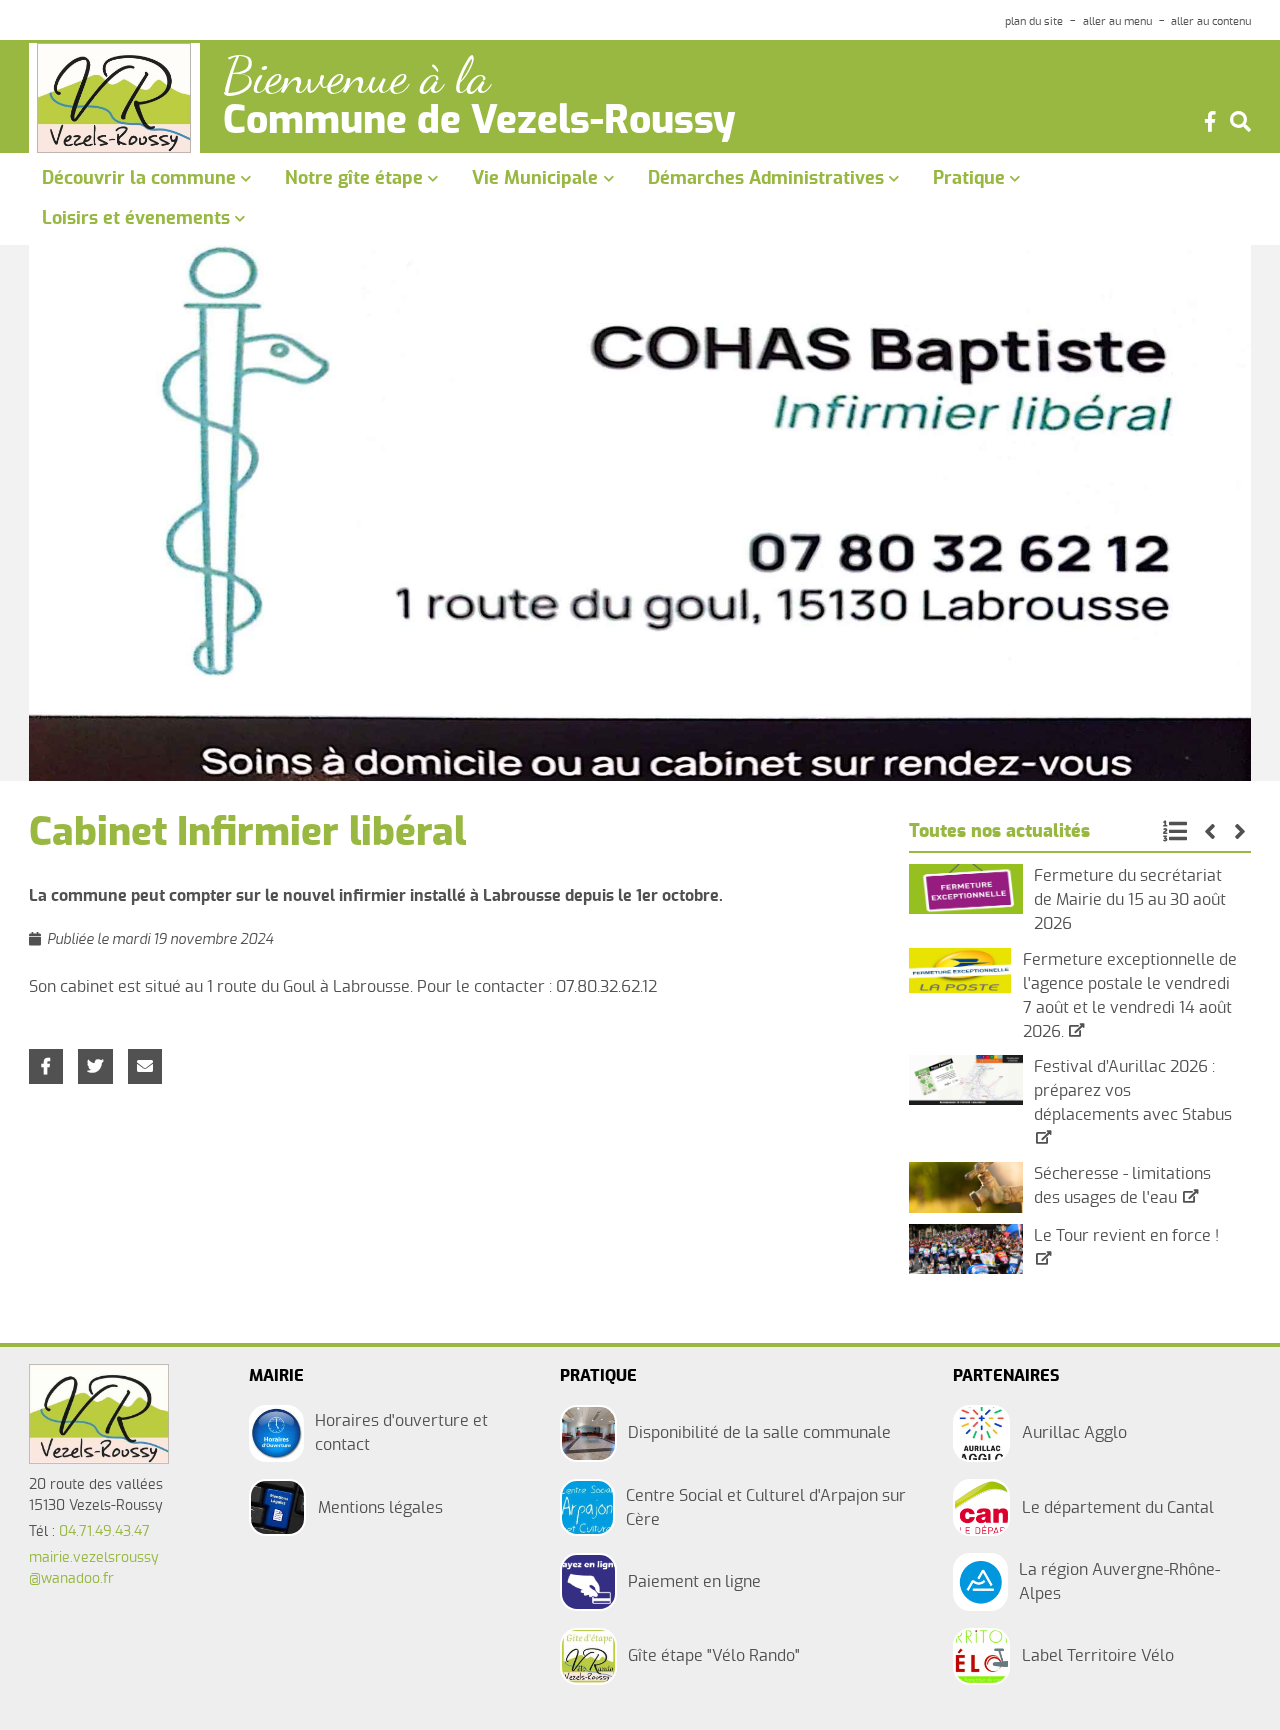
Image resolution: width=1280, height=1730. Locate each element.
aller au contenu (1211, 21)
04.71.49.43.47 (104, 1532)
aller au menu (1117, 21)
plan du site (1034, 21)
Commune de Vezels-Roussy (479, 122)
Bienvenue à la (356, 76)
